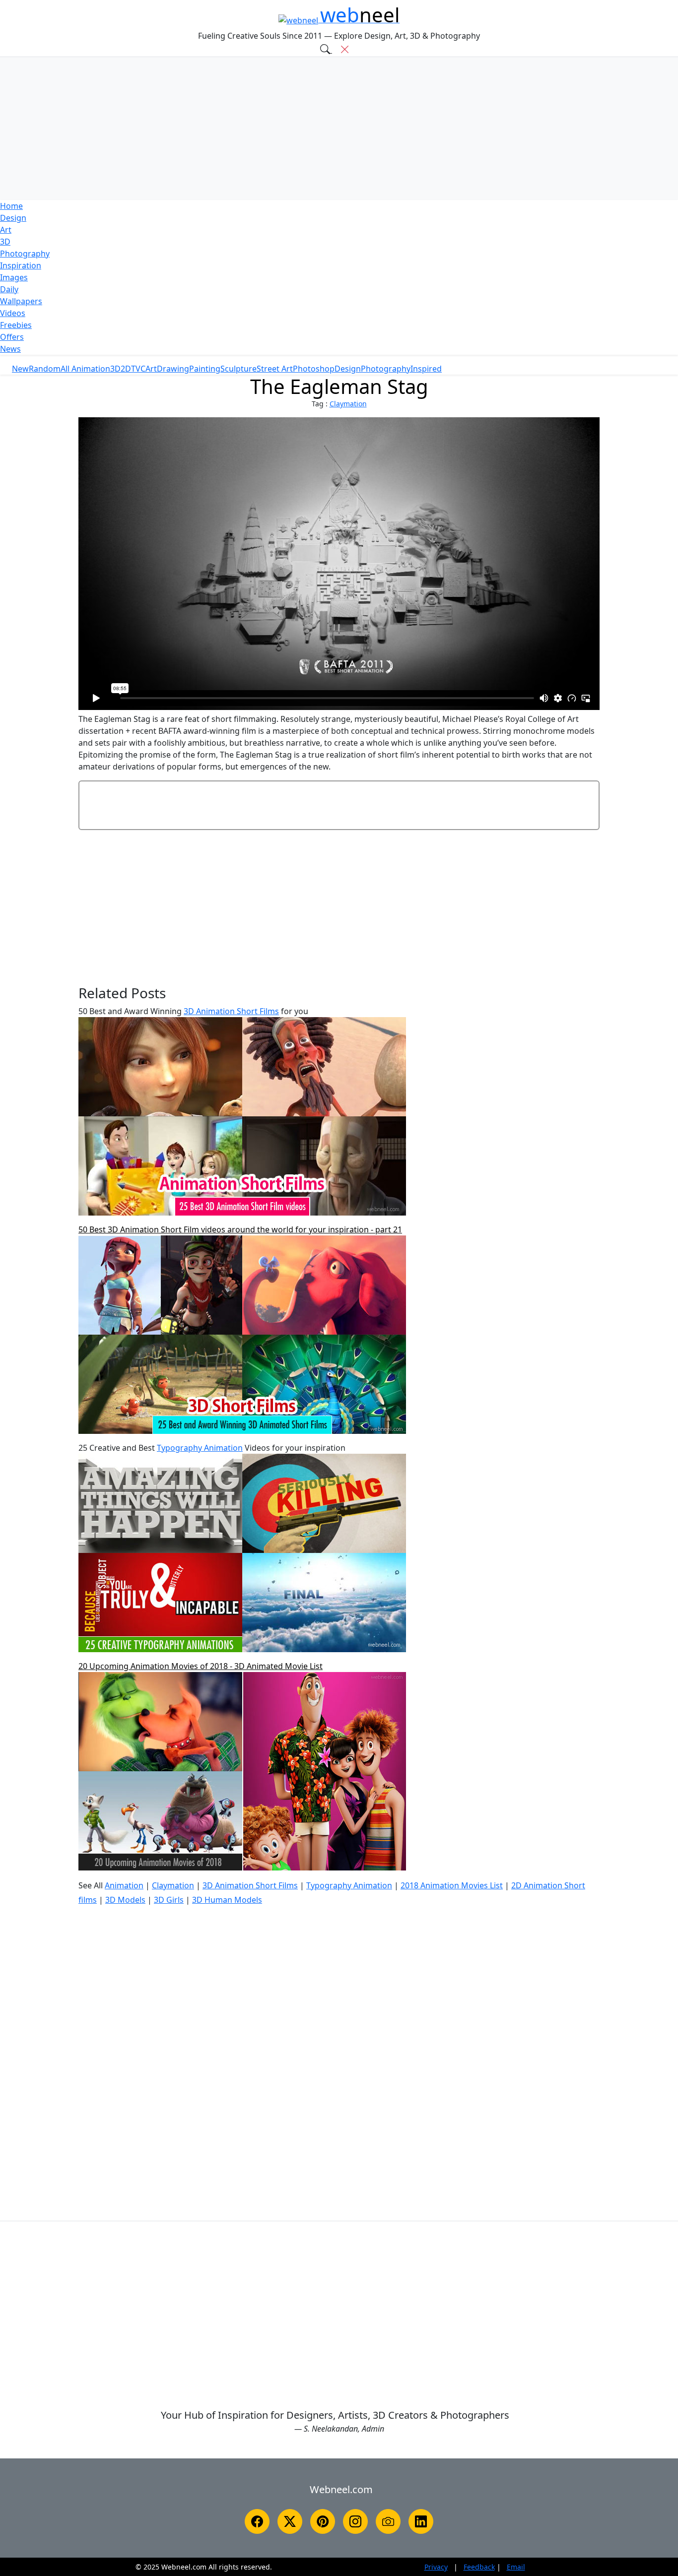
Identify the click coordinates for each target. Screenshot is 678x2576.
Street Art (275, 369)
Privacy (436, 2567)
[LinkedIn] (421, 2521)
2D (126, 369)
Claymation (348, 404)
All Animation (85, 369)
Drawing (173, 369)
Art (6, 230)
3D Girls (169, 1900)
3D (5, 242)
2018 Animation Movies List (452, 1885)
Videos (13, 313)
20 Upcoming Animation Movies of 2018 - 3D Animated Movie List (201, 1666)
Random (45, 369)
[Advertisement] (339, 129)
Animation (124, 1885)
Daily (9, 289)
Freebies (16, 325)
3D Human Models (227, 1900)
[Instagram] (355, 2521)
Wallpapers (21, 301)
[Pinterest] (323, 2521)
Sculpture (238, 369)
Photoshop (314, 369)
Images (14, 277)
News (10, 349)
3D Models (125, 1900)
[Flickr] (388, 2521)
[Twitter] (290, 2521)
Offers (12, 337)
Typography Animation (200, 1448)
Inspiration (21, 265)
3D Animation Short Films (231, 1011)
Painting (205, 369)
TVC (138, 369)
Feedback (479, 2567)
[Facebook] (257, 2521)
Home (11, 206)
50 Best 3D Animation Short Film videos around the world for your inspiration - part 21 (240, 1229)
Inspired (426, 369)
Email (516, 2567)
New (20, 369)
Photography (25, 254)
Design (13, 218)
